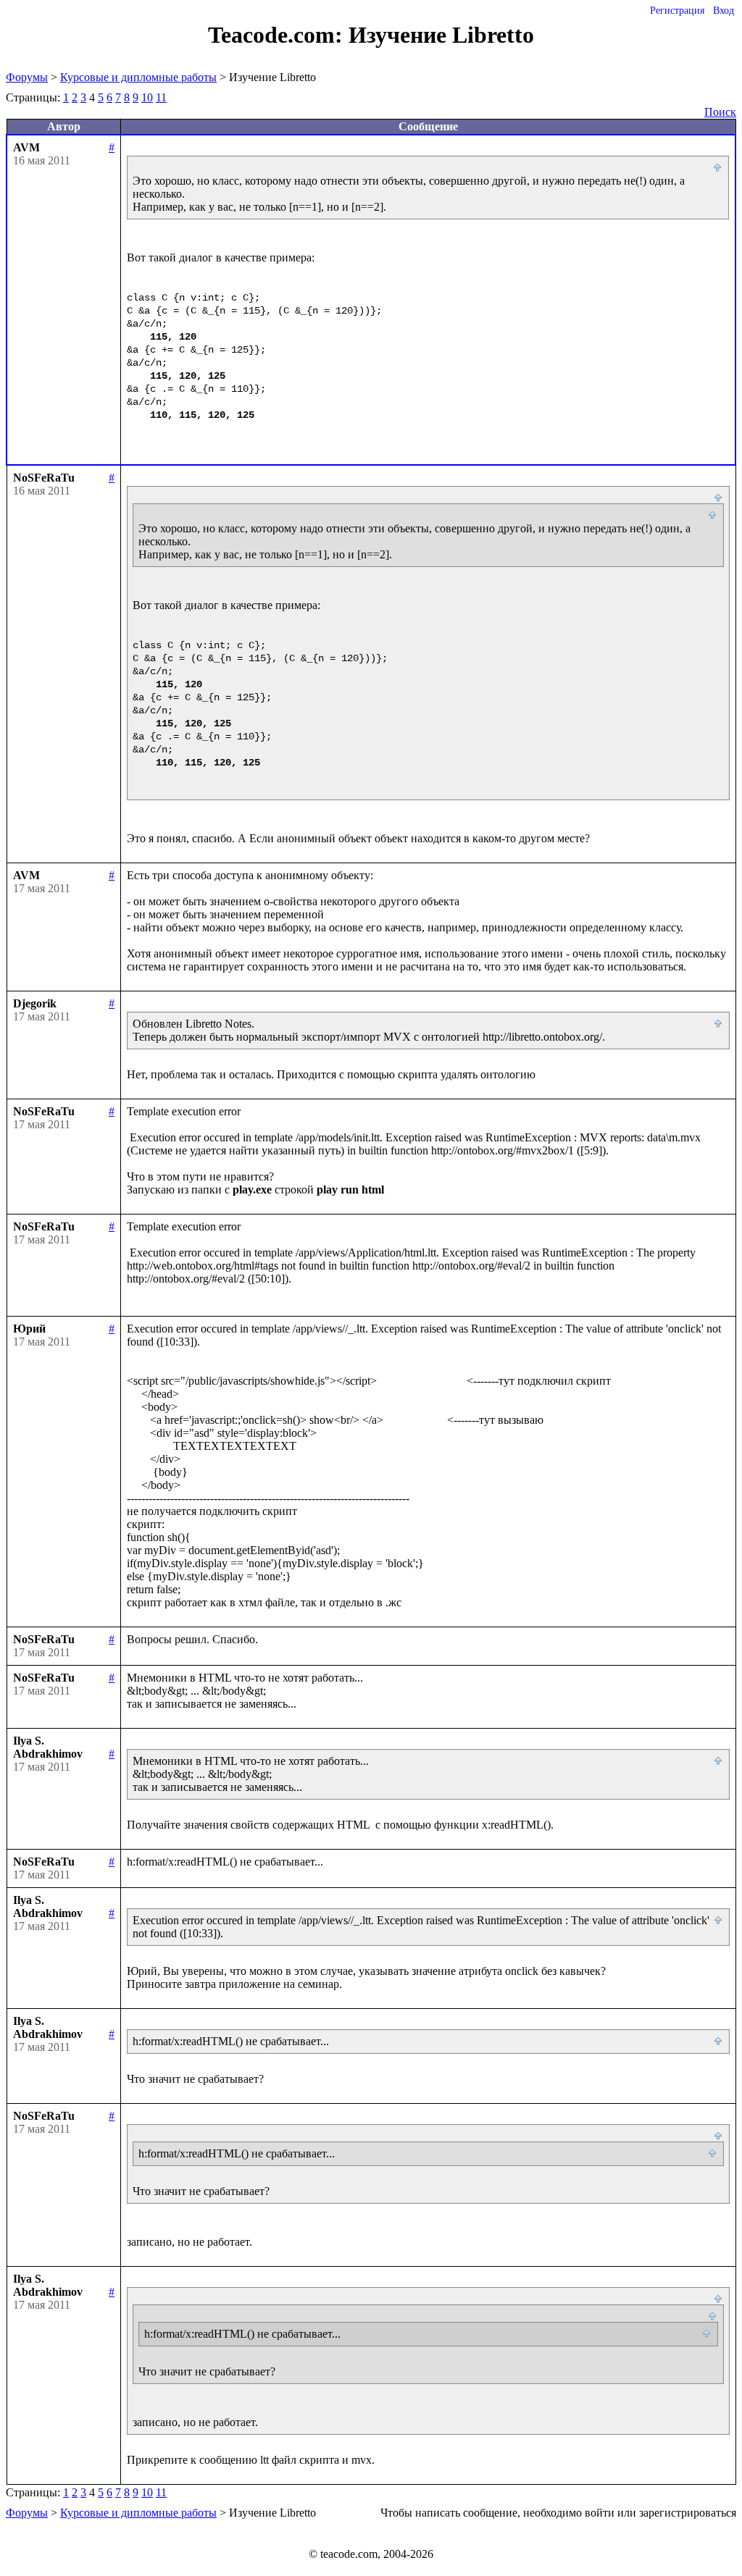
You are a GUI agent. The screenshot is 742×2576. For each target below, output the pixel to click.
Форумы (27, 77)
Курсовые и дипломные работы (138, 77)
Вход (724, 11)
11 (161, 97)
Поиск (720, 112)
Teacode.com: (278, 35)
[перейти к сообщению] (718, 168)
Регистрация (677, 11)
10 (147, 97)
